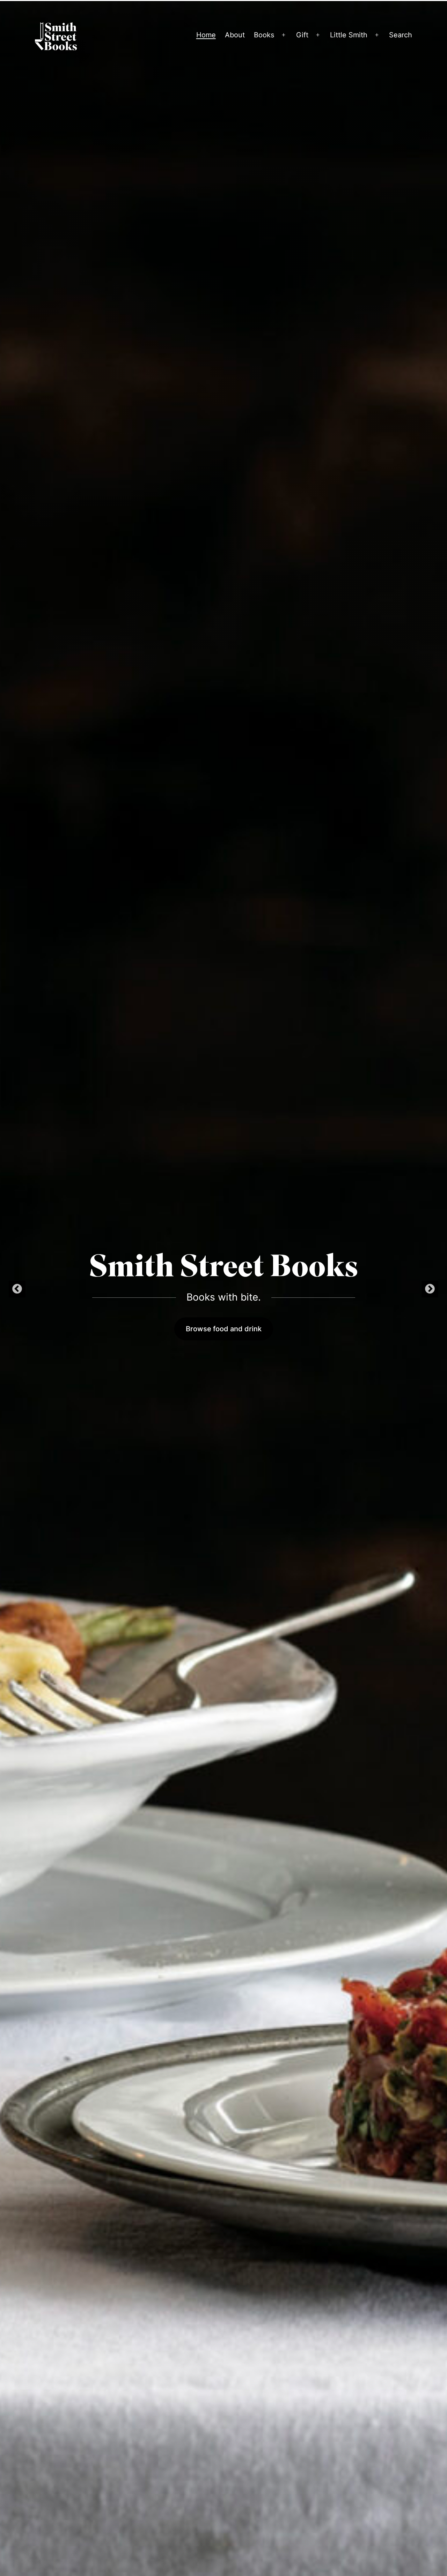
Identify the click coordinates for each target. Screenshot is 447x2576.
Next (430, 1289)
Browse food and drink (224, 1329)
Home (206, 35)
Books (264, 35)
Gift (302, 35)
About (235, 35)
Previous (17, 1289)
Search (401, 35)
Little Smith (349, 35)
